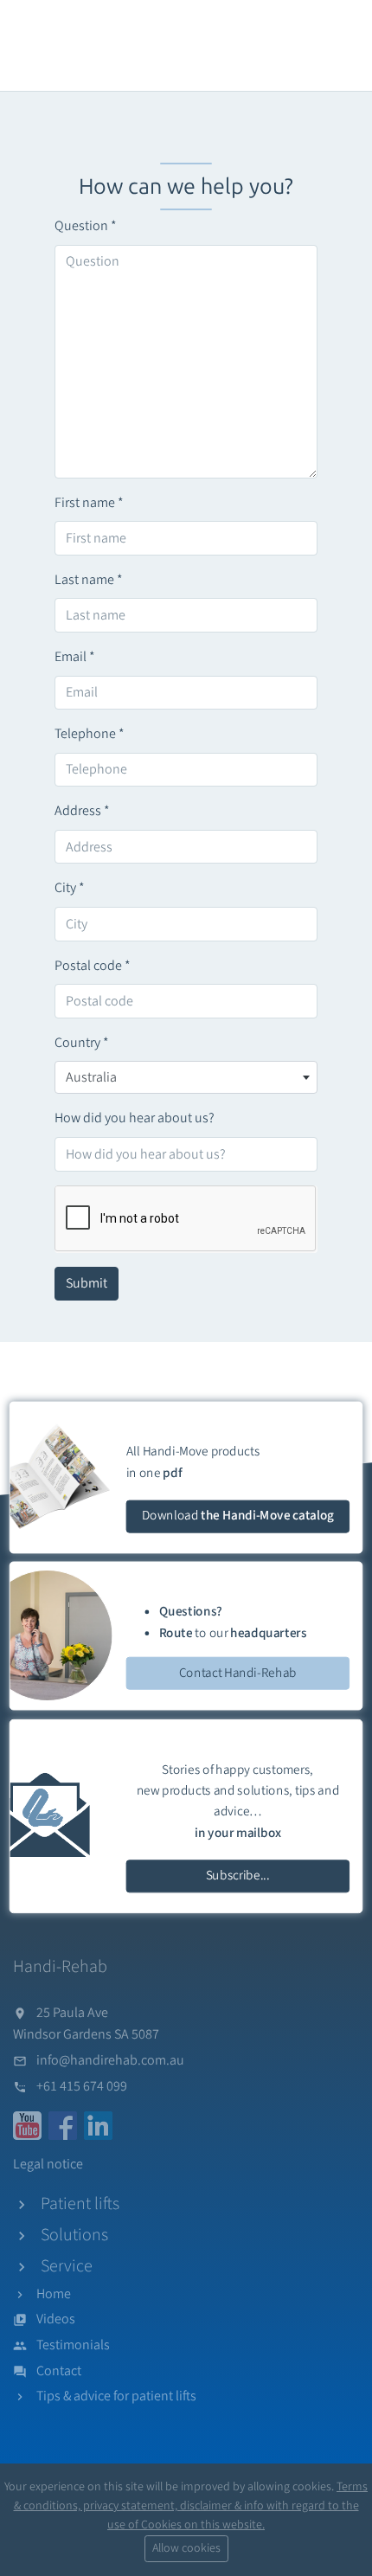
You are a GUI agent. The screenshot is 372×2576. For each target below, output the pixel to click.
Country (82, 1043)
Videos (56, 2319)
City (70, 888)
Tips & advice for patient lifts (116, 2396)
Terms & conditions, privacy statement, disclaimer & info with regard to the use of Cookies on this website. (191, 2506)
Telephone (90, 734)
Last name (89, 580)
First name (89, 503)
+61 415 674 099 (82, 2086)
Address (82, 811)
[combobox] (186, 1077)
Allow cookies (186, 2548)
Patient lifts (80, 2204)
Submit (87, 1283)
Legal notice (48, 2164)
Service (67, 2266)
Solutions (74, 2235)
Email (75, 657)
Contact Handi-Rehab (238, 1672)
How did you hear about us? (135, 1118)
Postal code (93, 966)
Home (54, 2294)
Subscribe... (238, 1876)
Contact (59, 2371)
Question (86, 226)
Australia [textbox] (91, 1077)
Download (238, 1516)
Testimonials (73, 2345)
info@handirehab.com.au (110, 2060)
